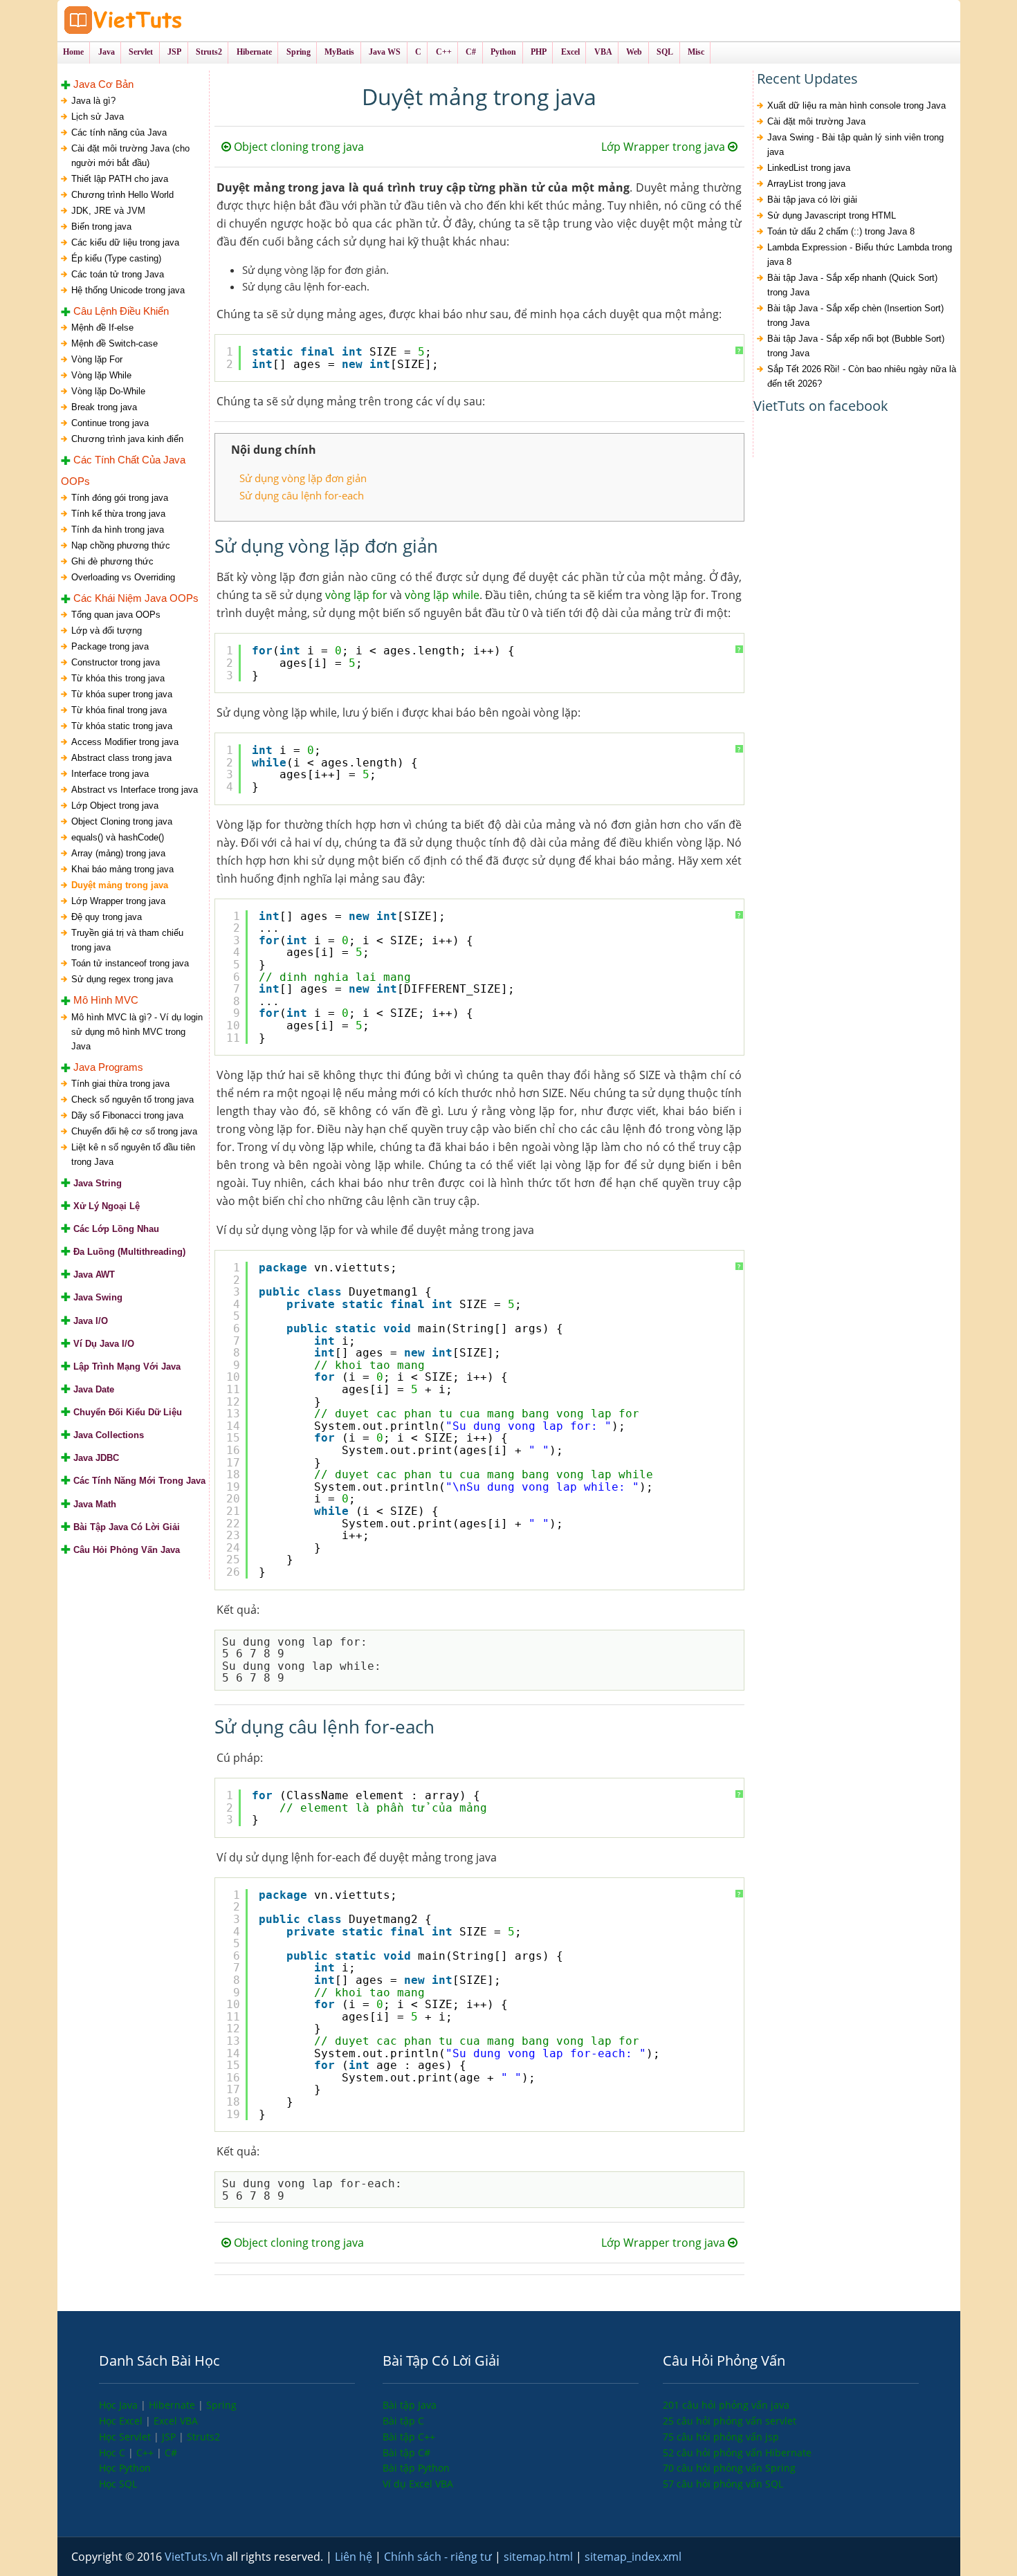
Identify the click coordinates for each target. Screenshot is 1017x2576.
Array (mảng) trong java (118, 853)
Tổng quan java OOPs (116, 615)
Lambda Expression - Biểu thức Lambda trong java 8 (860, 255)
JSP (170, 2437)
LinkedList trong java (809, 168)
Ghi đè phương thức (112, 561)
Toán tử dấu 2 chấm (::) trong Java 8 (841, 231)
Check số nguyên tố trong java (132, 1100)
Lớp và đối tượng (107, 631)
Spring (221, 2405)
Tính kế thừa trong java (118, 514)
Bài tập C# (406, 2453)
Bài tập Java (410, 2405)
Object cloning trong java (297, 147)
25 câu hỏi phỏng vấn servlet (730, 2421)
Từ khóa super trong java (122, 694)
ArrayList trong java (806, 184)
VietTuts (175, 20)
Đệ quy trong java (107, 917)
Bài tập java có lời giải (812, 200)
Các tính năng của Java (119, 132)
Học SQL (118, 2484)
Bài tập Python (416, 2468)
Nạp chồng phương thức (121, 545)
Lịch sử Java (98, 117)
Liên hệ (355, 2557)
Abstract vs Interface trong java (135, 790)
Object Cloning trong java (122, 821)
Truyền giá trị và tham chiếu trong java (127, 940)
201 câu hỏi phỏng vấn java (726, 2405)
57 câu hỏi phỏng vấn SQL (723, 2484)
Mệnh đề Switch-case (114, 343)
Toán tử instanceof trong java (130, 963)
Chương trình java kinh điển (127, 439)
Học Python (125, 2468)
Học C (113, 2453)
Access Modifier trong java (125, 742)
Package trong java (110, 646)
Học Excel (122, 2421)
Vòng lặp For (97, 359)
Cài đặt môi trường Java (816, 121)
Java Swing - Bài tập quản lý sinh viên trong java (855, 145)
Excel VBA (176, 2421)
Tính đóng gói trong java (120, 498)
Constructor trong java (116, 662)
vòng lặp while (442, 595)
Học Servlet (126, 2437)
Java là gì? (93, 101)
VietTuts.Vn (195, 2557)
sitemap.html (540, 2557)
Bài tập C (403, 2421)
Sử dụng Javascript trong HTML (832, 215)
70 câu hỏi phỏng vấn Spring (729, 2468)
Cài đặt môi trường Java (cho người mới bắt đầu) (130, 156)
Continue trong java (110, 423)
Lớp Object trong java (115, 806)
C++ (146, 2453)
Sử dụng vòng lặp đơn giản (303, 478)
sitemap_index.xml (633, 2557)
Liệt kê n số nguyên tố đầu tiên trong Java (133, 1154)
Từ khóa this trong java (118, 678)
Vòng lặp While (101, 375)
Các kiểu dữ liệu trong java (125, 242)
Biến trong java (101, 227)
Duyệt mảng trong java (120, 885)
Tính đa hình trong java (118, 530)
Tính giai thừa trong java (120, 1084)
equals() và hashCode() (118, 837)
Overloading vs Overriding (123, 577)
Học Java (120, 2405)
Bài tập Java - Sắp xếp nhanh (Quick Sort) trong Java (852, 285)
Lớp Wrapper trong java (118, 901)
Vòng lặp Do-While (108, 391)
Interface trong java (110, 774)
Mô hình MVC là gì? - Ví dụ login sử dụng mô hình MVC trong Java (137, 1032)
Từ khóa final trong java (119, 710)
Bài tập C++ (409, 2437)
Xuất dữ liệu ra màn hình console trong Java (856, 105)
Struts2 (203, 2437)
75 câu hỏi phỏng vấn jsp (721, 2437)
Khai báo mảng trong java (122, 869)
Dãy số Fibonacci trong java (127, 1115)
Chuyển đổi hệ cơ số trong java (134, 1131)
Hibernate (173, 2405)
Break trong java (104, 407)
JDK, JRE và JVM (108, 211)
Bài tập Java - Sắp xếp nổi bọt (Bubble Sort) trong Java (856, 346)
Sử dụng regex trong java (122, 979)
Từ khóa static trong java (122, 726)
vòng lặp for (356, 595)
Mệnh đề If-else (102, 328)
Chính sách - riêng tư (439, 2557)
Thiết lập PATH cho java (120, 179)
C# (171, 2453)
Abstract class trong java (121, 758)
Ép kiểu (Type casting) (116, 258)
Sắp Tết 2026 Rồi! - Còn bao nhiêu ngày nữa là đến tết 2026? (862, 376)
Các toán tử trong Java (118, 274)
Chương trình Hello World (122, 195)
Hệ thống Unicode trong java (128, 290)
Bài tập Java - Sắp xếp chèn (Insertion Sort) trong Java (855, 315)
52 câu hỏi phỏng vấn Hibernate (737, 2453)
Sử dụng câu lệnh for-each (302, 495)
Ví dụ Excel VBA (418, 2484)
